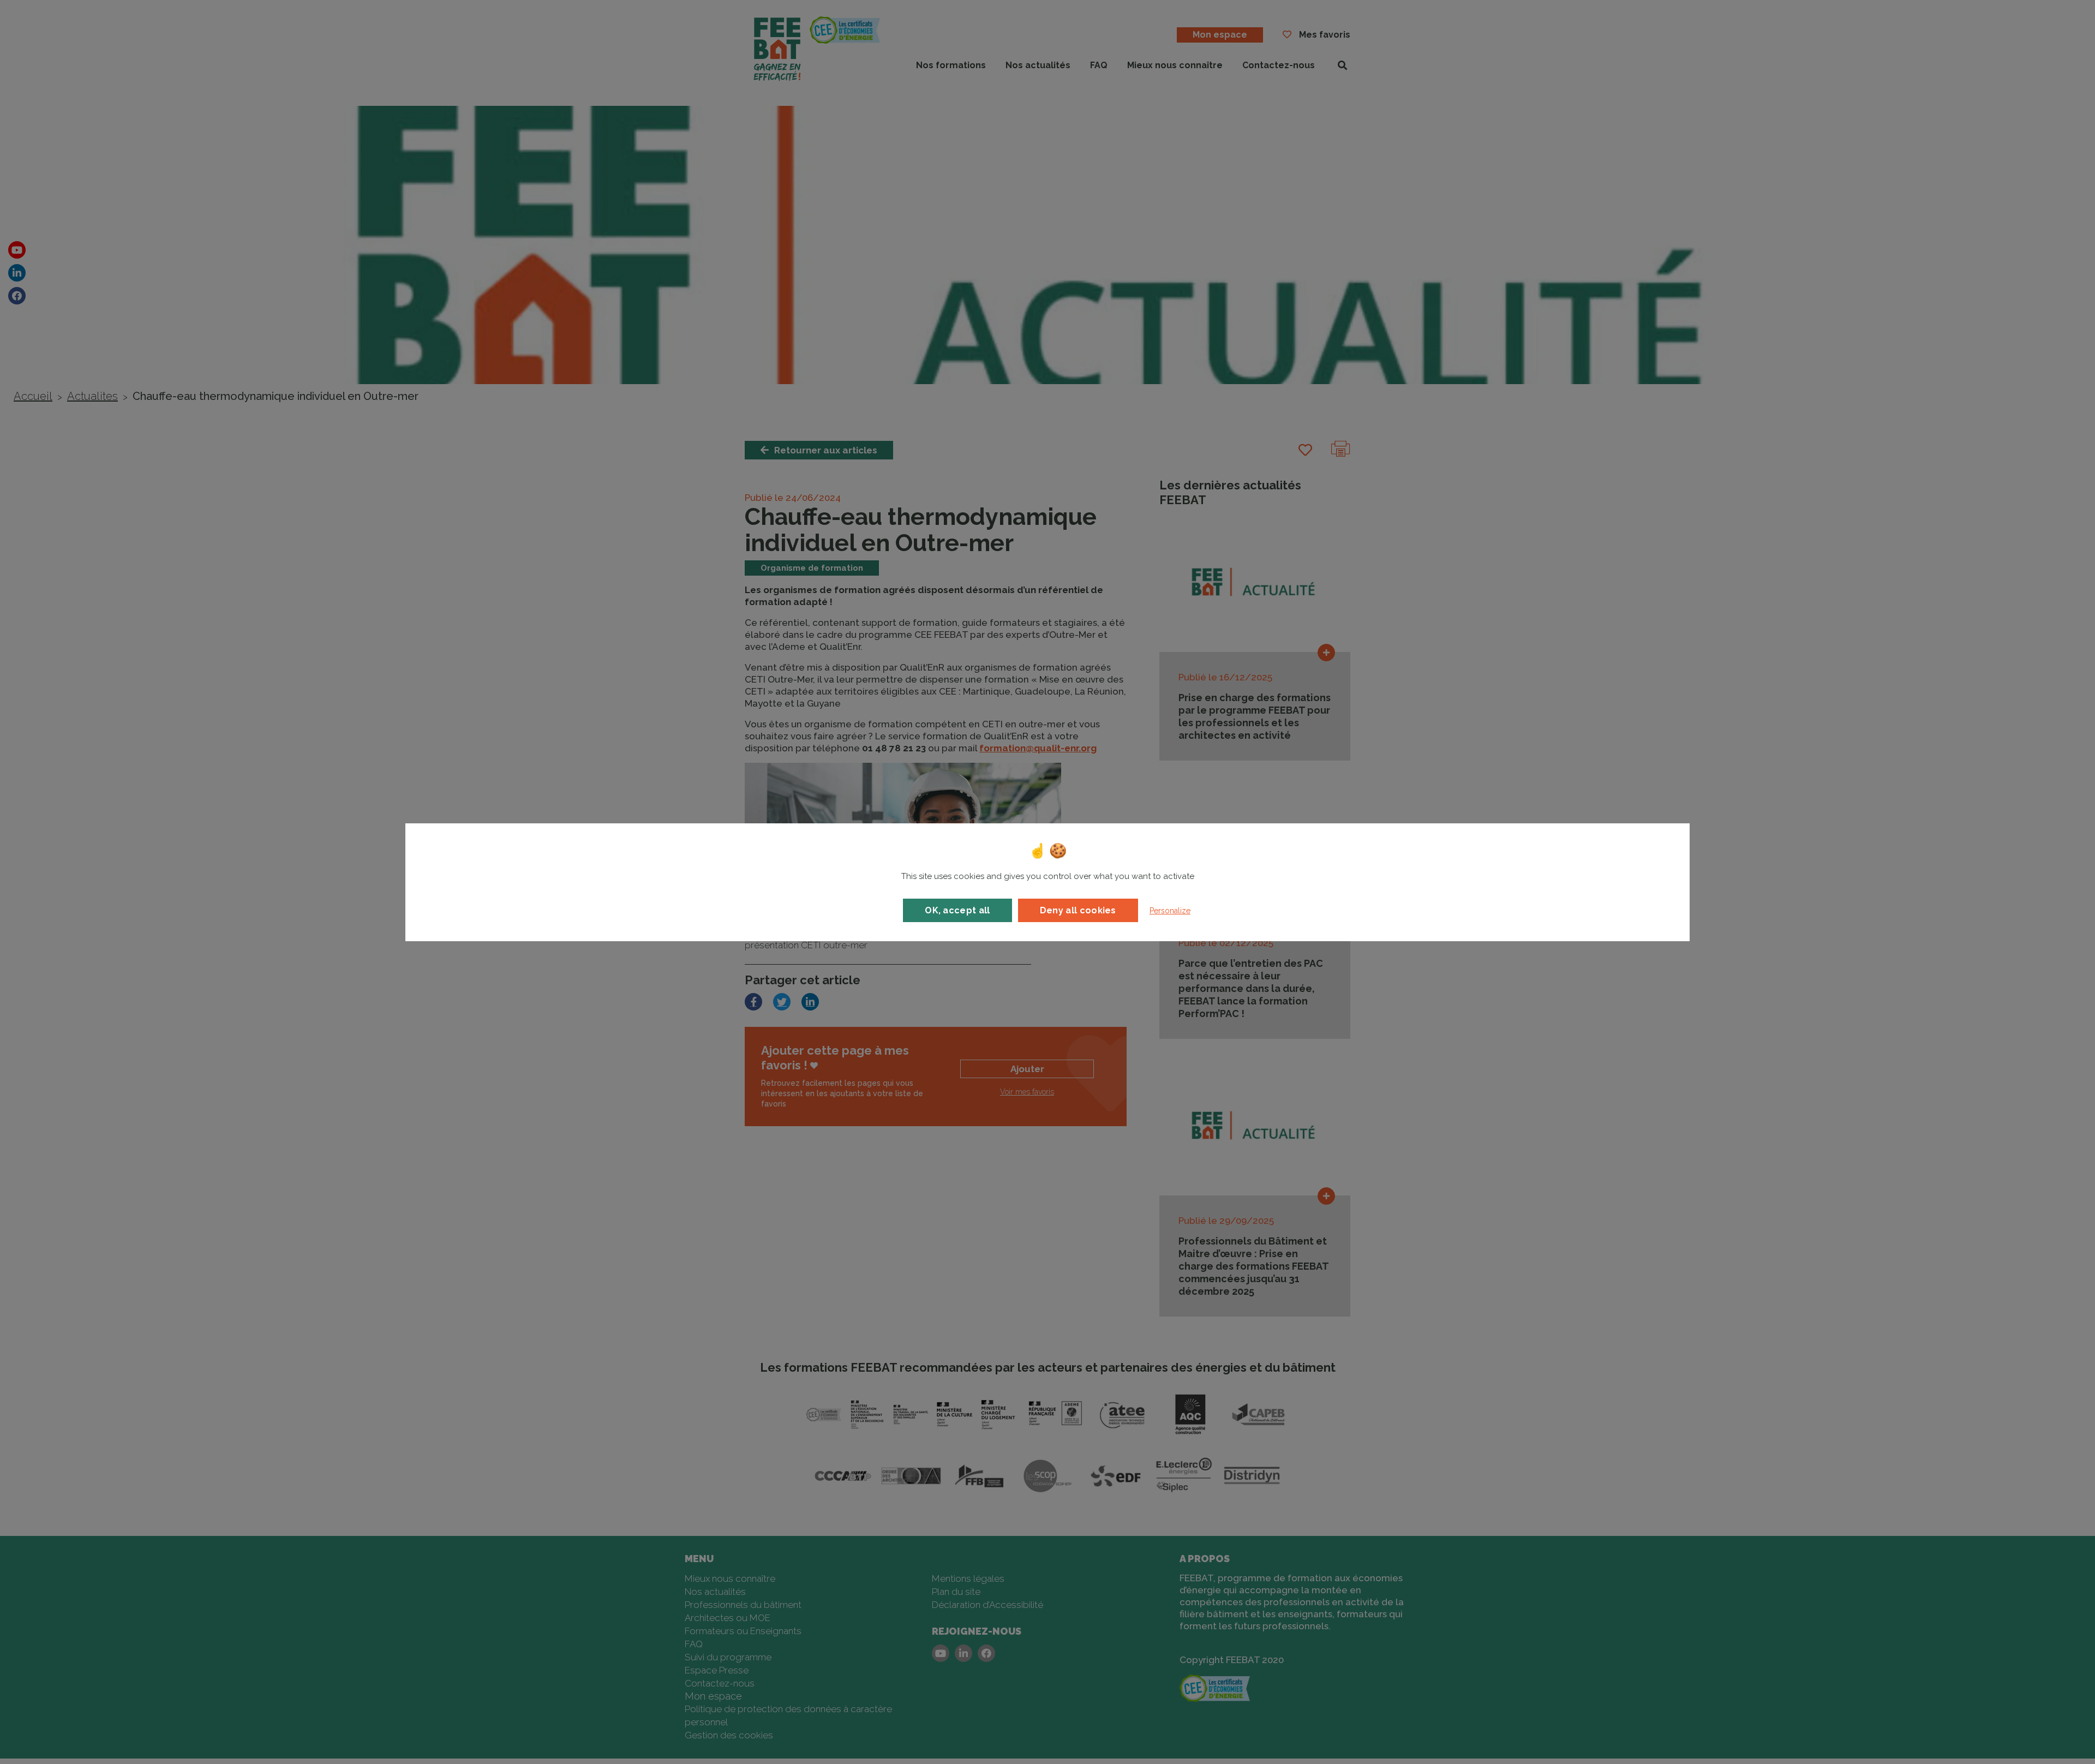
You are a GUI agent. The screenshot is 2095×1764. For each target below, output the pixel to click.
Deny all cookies (1078, 910)
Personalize (1170, 911)
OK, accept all (957, 910)
